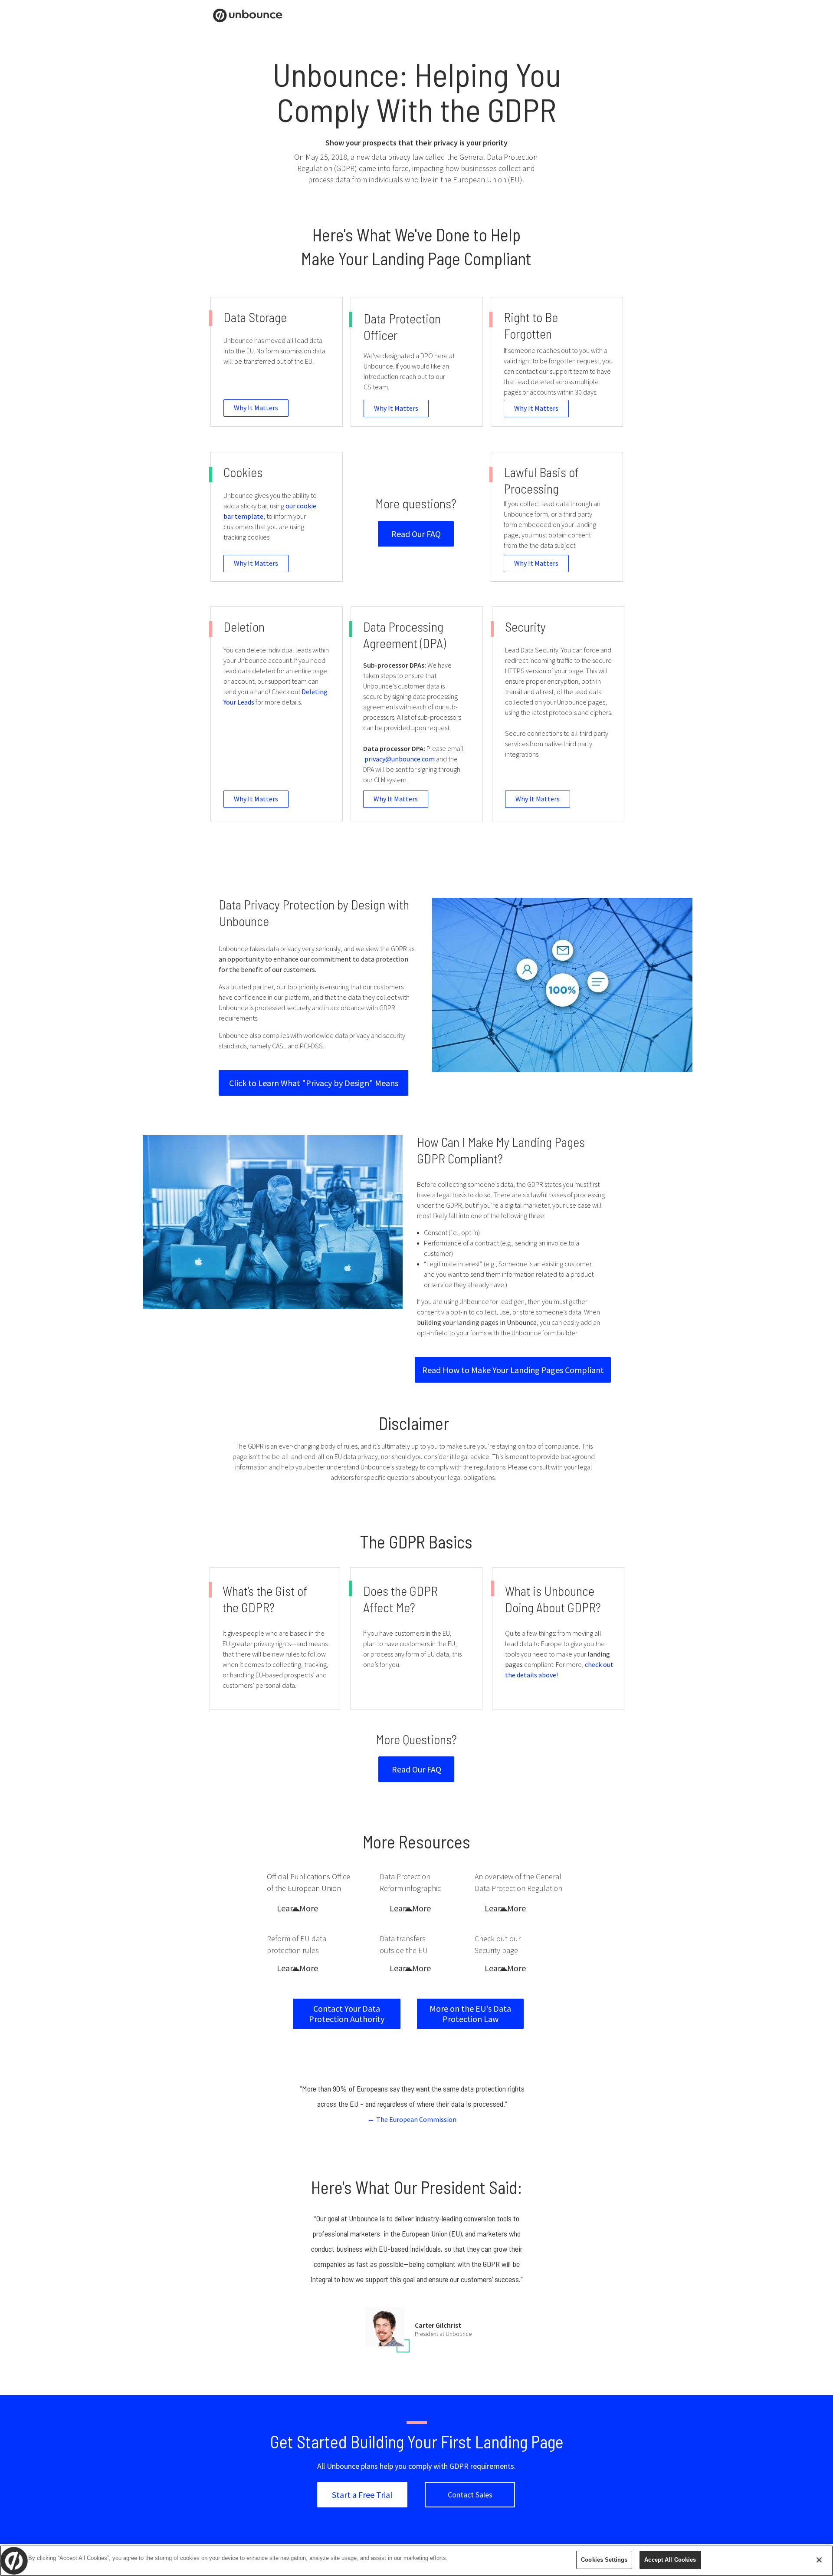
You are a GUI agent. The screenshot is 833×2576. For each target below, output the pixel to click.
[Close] (819, 2560)
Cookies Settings (604, 2560)
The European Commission (416, 2119)
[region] (416, 2561)
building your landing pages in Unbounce (477, 1322)
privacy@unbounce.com (400, 759)
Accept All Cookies (670, 2560)
